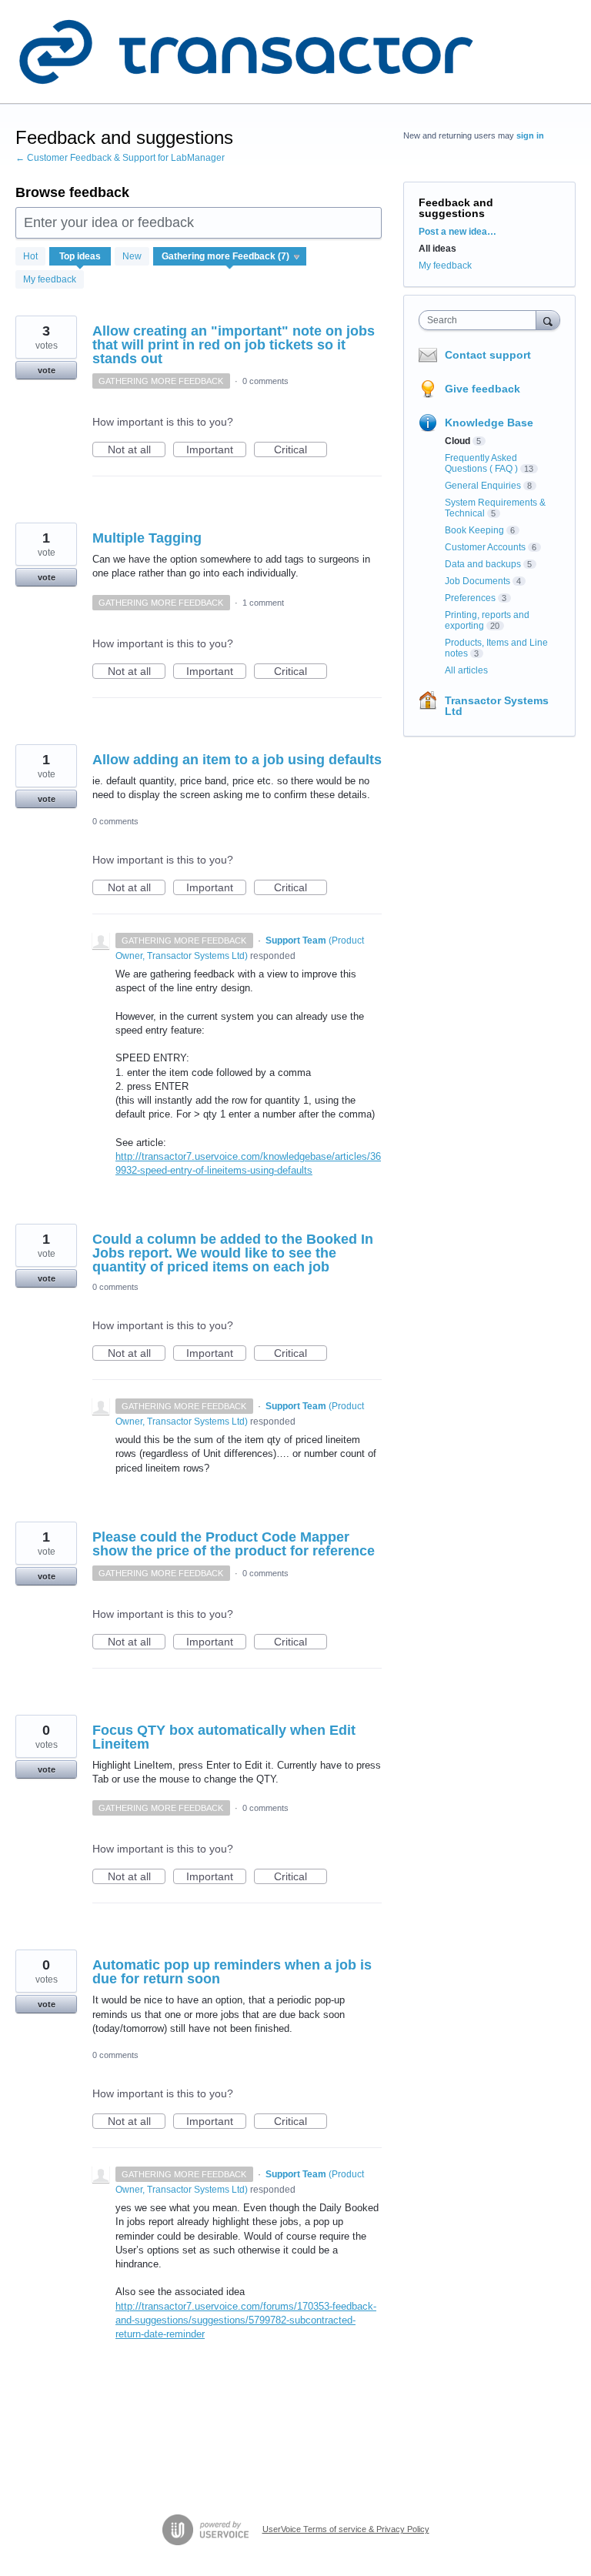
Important (216, 450)
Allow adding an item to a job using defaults (237, 760)
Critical (301, 450)
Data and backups (483, 564)
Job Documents (477, 581)
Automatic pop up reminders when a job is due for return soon (232, 1972)
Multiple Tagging (147, 538)
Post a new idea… (457, 232)
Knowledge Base (489, 423)
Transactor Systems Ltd (497, 706)
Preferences (470, 598)
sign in (530, 135)
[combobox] (481, 320)
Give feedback (482, 389)
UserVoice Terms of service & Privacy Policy (346, 2529)
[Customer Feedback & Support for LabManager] (246, 52)
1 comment (263, 603)
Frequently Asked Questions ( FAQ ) (481, 463)
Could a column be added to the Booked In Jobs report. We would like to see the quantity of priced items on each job (233, 1253)
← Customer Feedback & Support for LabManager (120, 158)
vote (47, 370)
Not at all (137, 450)
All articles (466, 670)
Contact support (488, 355)
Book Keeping (474, 530)
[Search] (548, 320)
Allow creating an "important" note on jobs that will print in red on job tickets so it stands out (234, 345)
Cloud (457, 441)
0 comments (265, 381)
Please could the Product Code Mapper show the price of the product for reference (234, 1544)
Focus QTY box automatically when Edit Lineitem (224, 1737)
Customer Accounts (485, 547)
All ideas (437, 249)
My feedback (50, 279)
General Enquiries (483, 486)
